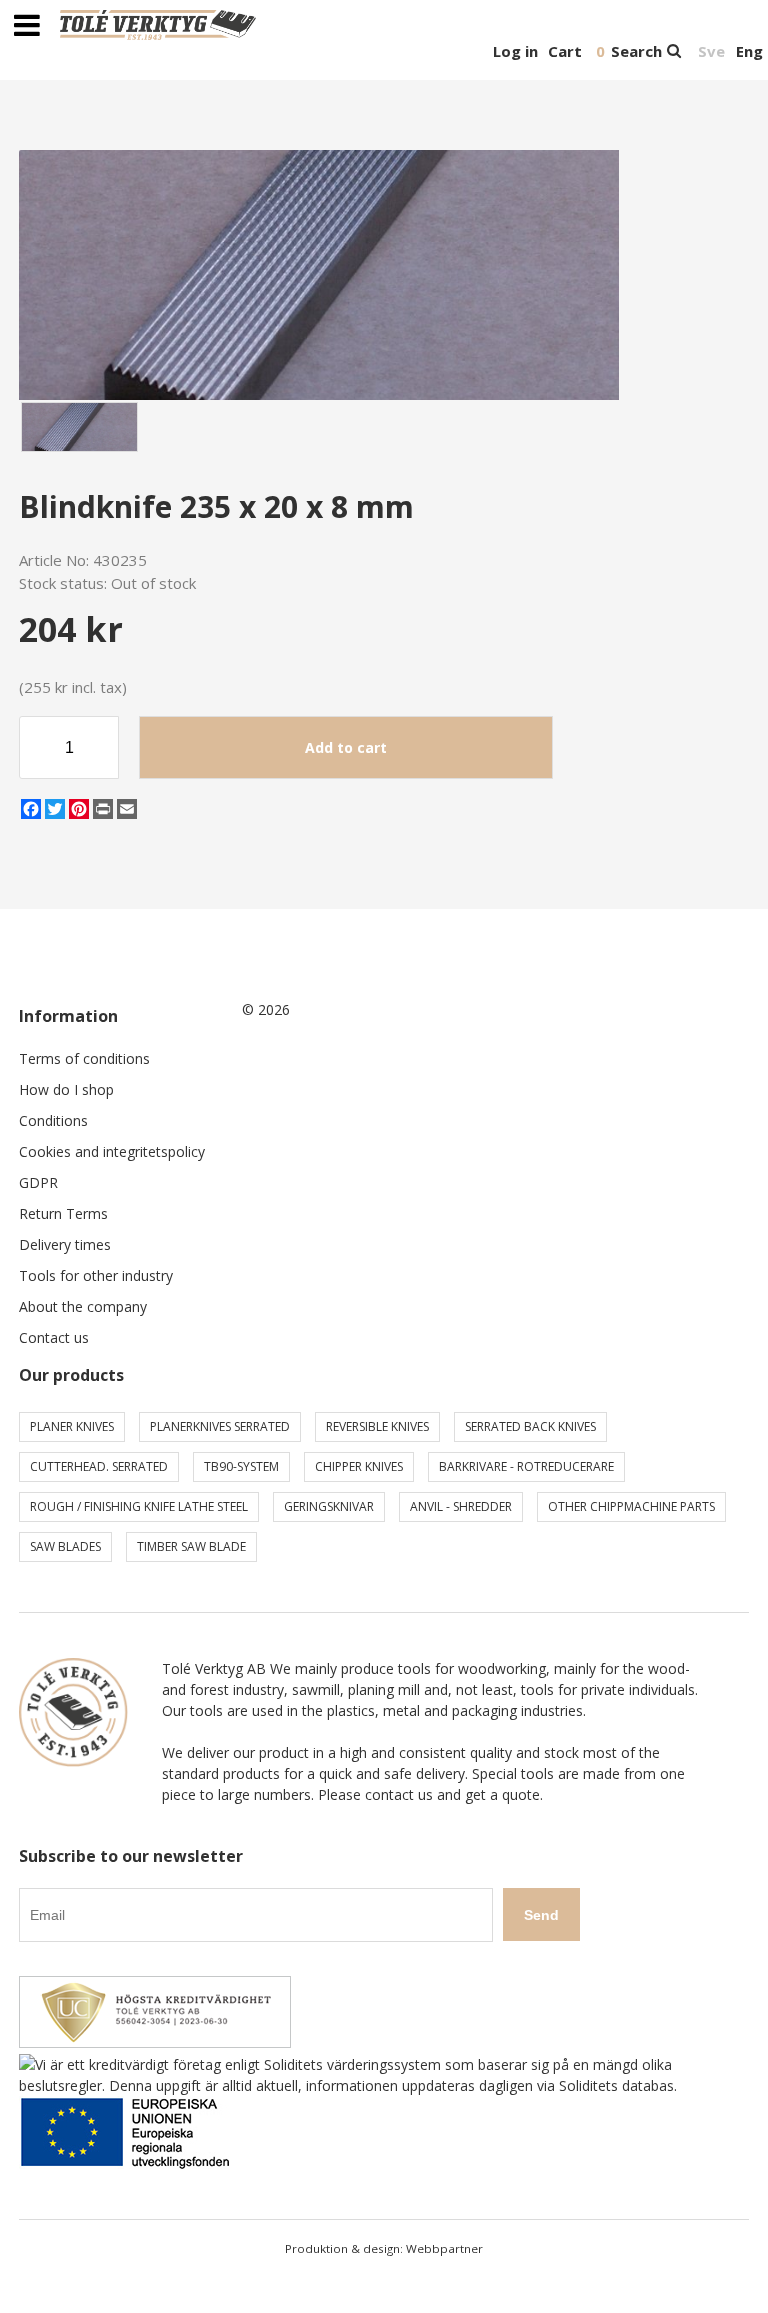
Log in (515, 51)
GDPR (38, 1182)
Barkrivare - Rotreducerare (526, 1466)
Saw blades (65, 1546)
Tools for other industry (96, 1275)
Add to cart (346, 747)
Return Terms (63, 1213)
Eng (749, 51)
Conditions (53, 1120)
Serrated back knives (530, 1426)
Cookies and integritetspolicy (112, 1151)
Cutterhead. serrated (99, 1466)
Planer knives (72, 1426)
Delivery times (65, 1244)
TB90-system (241, 1466)
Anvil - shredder (461, 1506)
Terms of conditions (84, 1058)
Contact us (54, 1337)
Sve (711, 51)
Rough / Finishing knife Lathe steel (139, 1506)
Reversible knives (377, 1426)
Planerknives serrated (220, 1426)
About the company (83, 1306)
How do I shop (66, 1089)
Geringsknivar (329, 1506)
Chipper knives (359, 1466)
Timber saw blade (191, 1546)
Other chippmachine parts (631, 1506)
